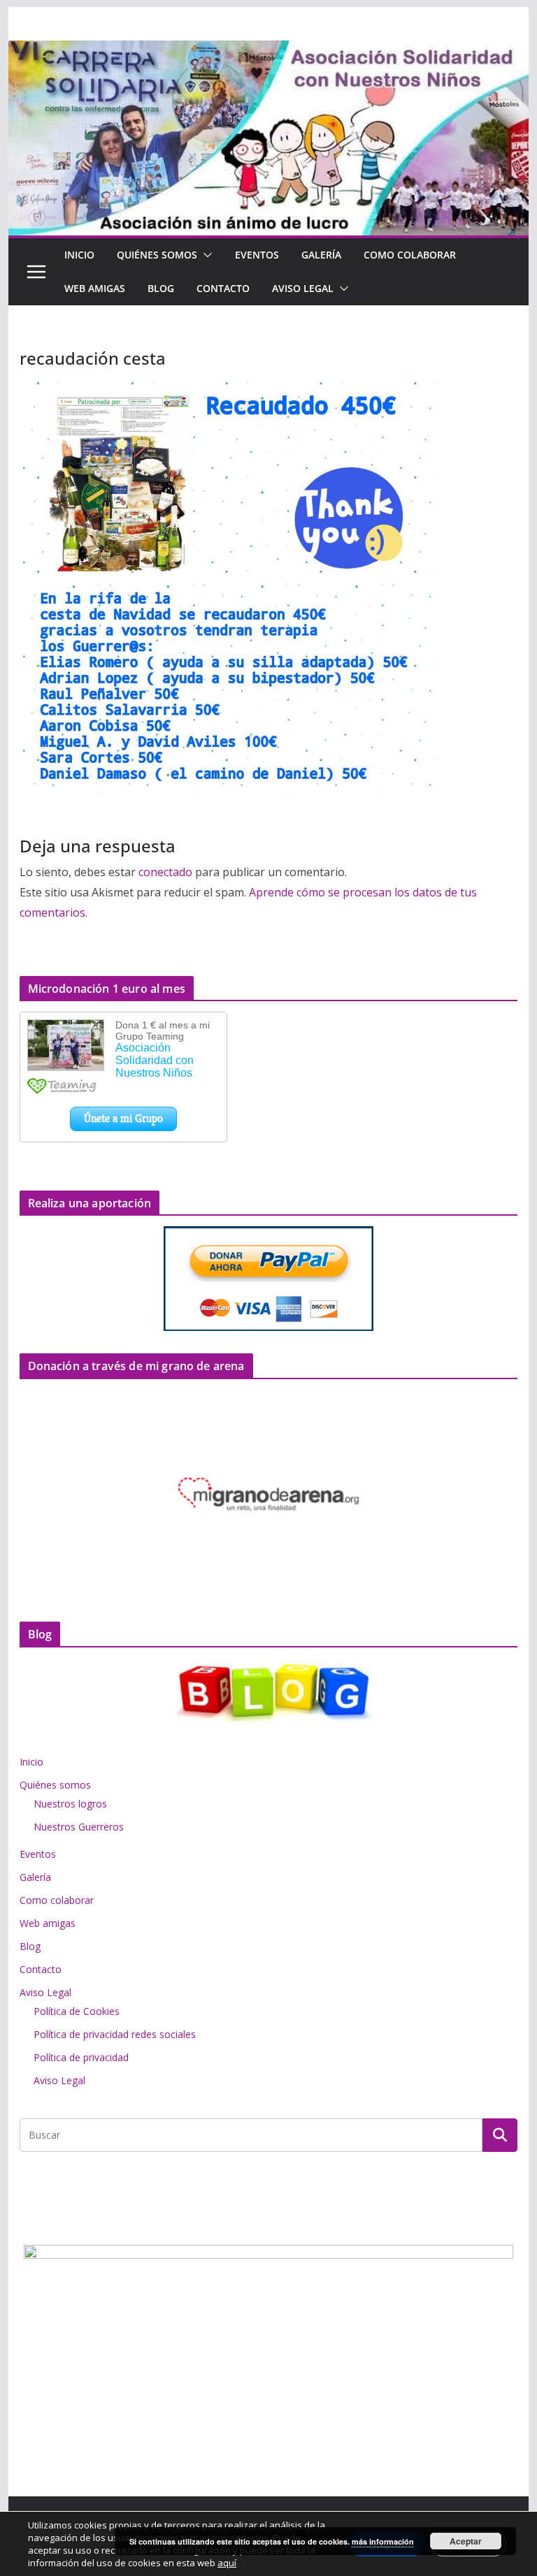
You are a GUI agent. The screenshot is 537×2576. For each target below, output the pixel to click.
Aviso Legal (303, 288)
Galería (321, 255)
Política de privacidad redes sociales (115, 2034)
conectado (165, 872)
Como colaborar (410, 255)
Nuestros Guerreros (79, 1827)
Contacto (223, 288)
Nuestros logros (70, 1804)
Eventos (257, 255)
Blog (161, 288)
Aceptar (466, 2541)
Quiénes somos (157, 255)
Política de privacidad (81, 2057)
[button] (205, 255)
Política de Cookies (77, 2011)
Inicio (79, 255)
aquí (227, 2563)
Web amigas (95, 288)
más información (383, 2541)
